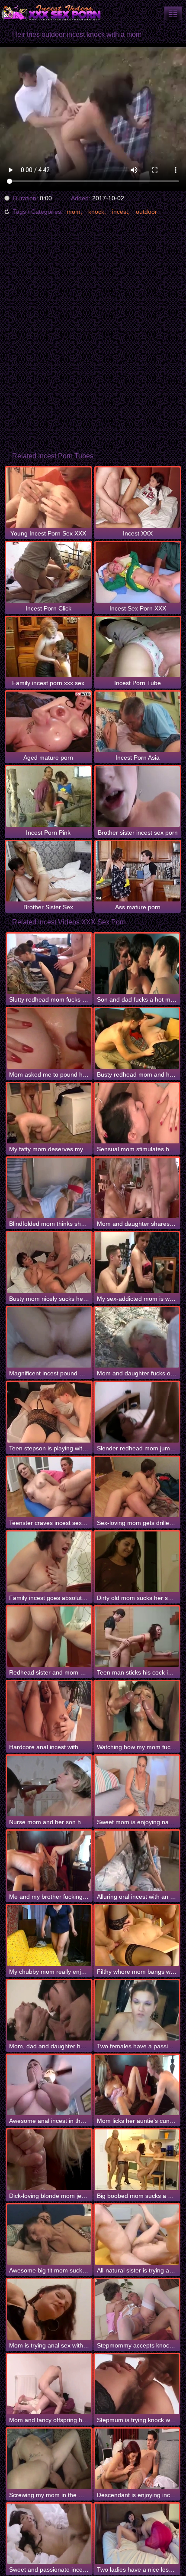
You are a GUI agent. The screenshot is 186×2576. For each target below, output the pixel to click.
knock (96, 212)
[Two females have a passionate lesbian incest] (137, 2010)
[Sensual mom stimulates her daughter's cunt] (137, 1113)
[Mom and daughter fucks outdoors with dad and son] (137, 1337)
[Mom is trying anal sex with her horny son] (49, 2309)
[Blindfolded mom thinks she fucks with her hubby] (49, 1188)
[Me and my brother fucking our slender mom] (49, 1861)
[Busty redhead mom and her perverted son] (137, 1038)
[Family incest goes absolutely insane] (49, 1562)
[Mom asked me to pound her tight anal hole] (49, 1038)
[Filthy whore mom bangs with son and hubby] (137, 1935)
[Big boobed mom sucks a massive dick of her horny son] (137, 2160)
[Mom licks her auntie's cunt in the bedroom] (137, 2085)
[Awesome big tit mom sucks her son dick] (49, 2235)
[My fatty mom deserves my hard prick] (49, 1113)
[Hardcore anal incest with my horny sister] (49, 1711)
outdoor (146, 212)
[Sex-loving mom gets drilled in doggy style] (137, 1487)
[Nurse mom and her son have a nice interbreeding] (49, 1786)
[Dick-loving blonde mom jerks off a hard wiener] (49, 2160)
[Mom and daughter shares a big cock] (137, 1188)
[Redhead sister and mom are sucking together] (49, 1637)
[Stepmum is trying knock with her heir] (137, 2384)
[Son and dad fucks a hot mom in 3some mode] (137, 964)
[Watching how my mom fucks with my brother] (137, 1711)
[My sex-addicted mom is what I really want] (137, 1262)
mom (74, 212)
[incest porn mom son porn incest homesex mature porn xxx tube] (173, 13)
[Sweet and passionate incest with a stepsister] (49, 2534)
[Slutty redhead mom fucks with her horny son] (49, 964)
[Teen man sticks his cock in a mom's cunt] (137, 1637)
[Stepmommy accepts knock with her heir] (137, 2309)
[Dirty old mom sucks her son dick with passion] (137, 1562)
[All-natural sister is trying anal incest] (137, 2235)
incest (120, 212)
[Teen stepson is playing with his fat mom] (49, 1412)
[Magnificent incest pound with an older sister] (49, 1337)
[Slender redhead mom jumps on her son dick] (137, 1412)
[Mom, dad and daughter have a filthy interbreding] (49, 2010)
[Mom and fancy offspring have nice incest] (49, 2384)
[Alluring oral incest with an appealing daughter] (137, 1861)
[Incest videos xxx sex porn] (52, 13)
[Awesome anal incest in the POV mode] (49, 2085)
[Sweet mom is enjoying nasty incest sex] (137, 1786)
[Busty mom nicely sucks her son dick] (49, 1262)
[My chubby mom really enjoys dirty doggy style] (49, 1935)
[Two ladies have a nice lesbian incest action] (137, 2534)
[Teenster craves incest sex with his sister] (49, 1487)
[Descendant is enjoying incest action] (137, 2459)
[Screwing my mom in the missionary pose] (49, 2459)
